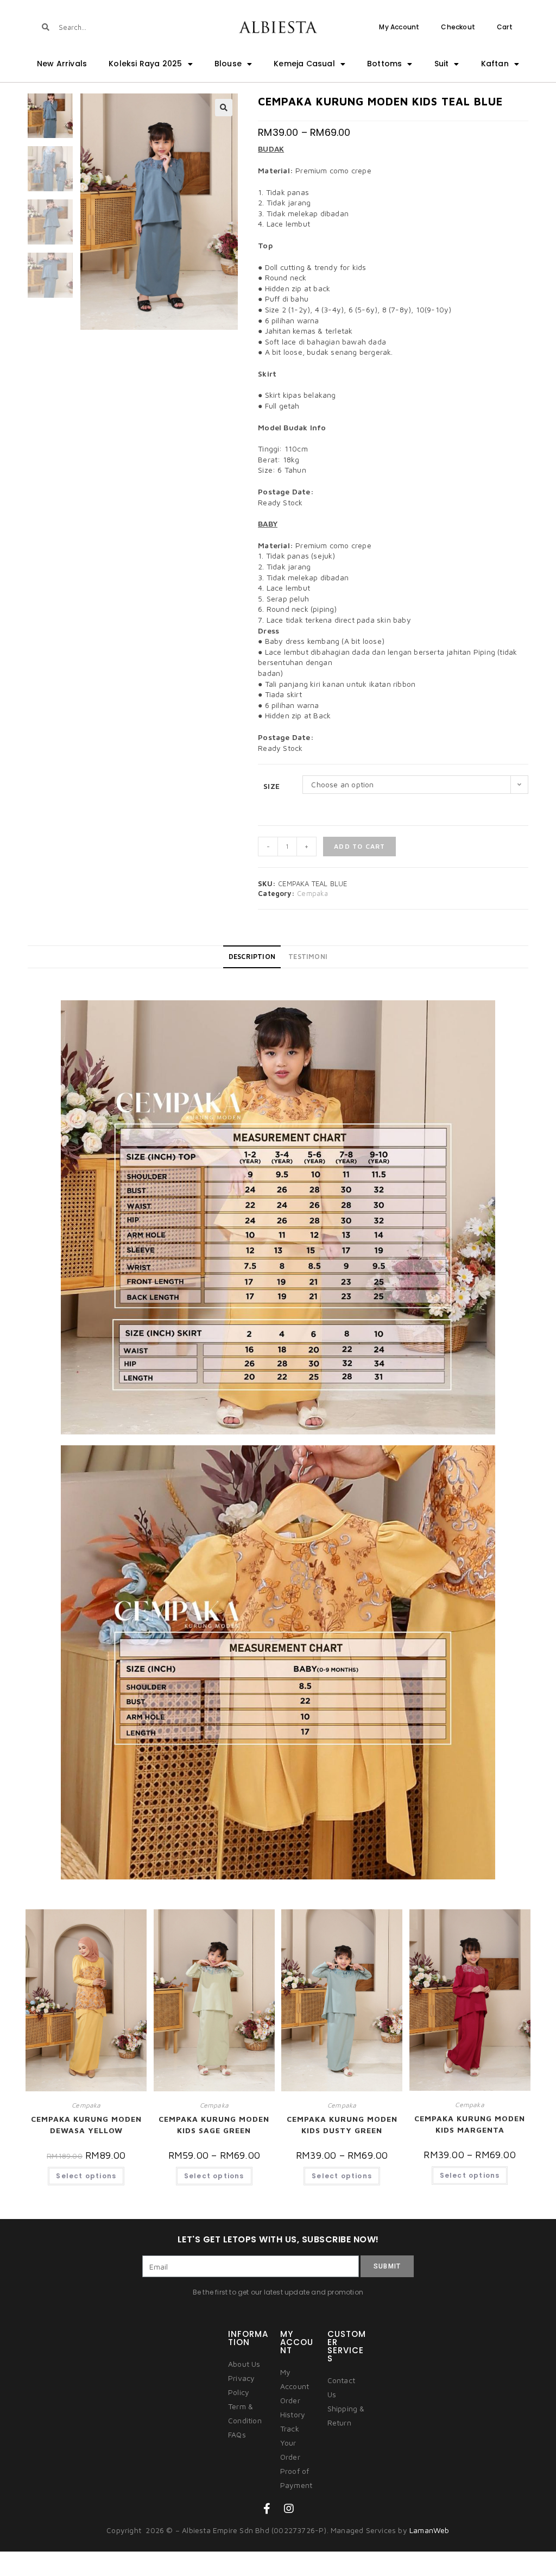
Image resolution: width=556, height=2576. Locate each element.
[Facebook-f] (267, 2509)
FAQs (237, 2434)
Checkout (458, 27)
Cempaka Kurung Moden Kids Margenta (470, 2124)
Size (271, 786)
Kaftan (495, 64)
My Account (399, 27)
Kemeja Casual (304, 64)
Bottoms (384, 64)
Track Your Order (290, 2443)
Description (252, 957)
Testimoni (308, 957)
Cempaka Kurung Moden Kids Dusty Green (342, 2124)
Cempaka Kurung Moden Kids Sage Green (214, 2124)
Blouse (228, 64)
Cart (505, 27)
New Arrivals (62, 64)
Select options (86, 2176)
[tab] (252, 957)
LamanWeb (429, 2530)
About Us (244, 2364)
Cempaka (312, 893)
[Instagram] (289, 2509)
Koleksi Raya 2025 (145, 64)
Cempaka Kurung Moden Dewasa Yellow (86, 2124)
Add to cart (359, 846)
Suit (442, 64)
